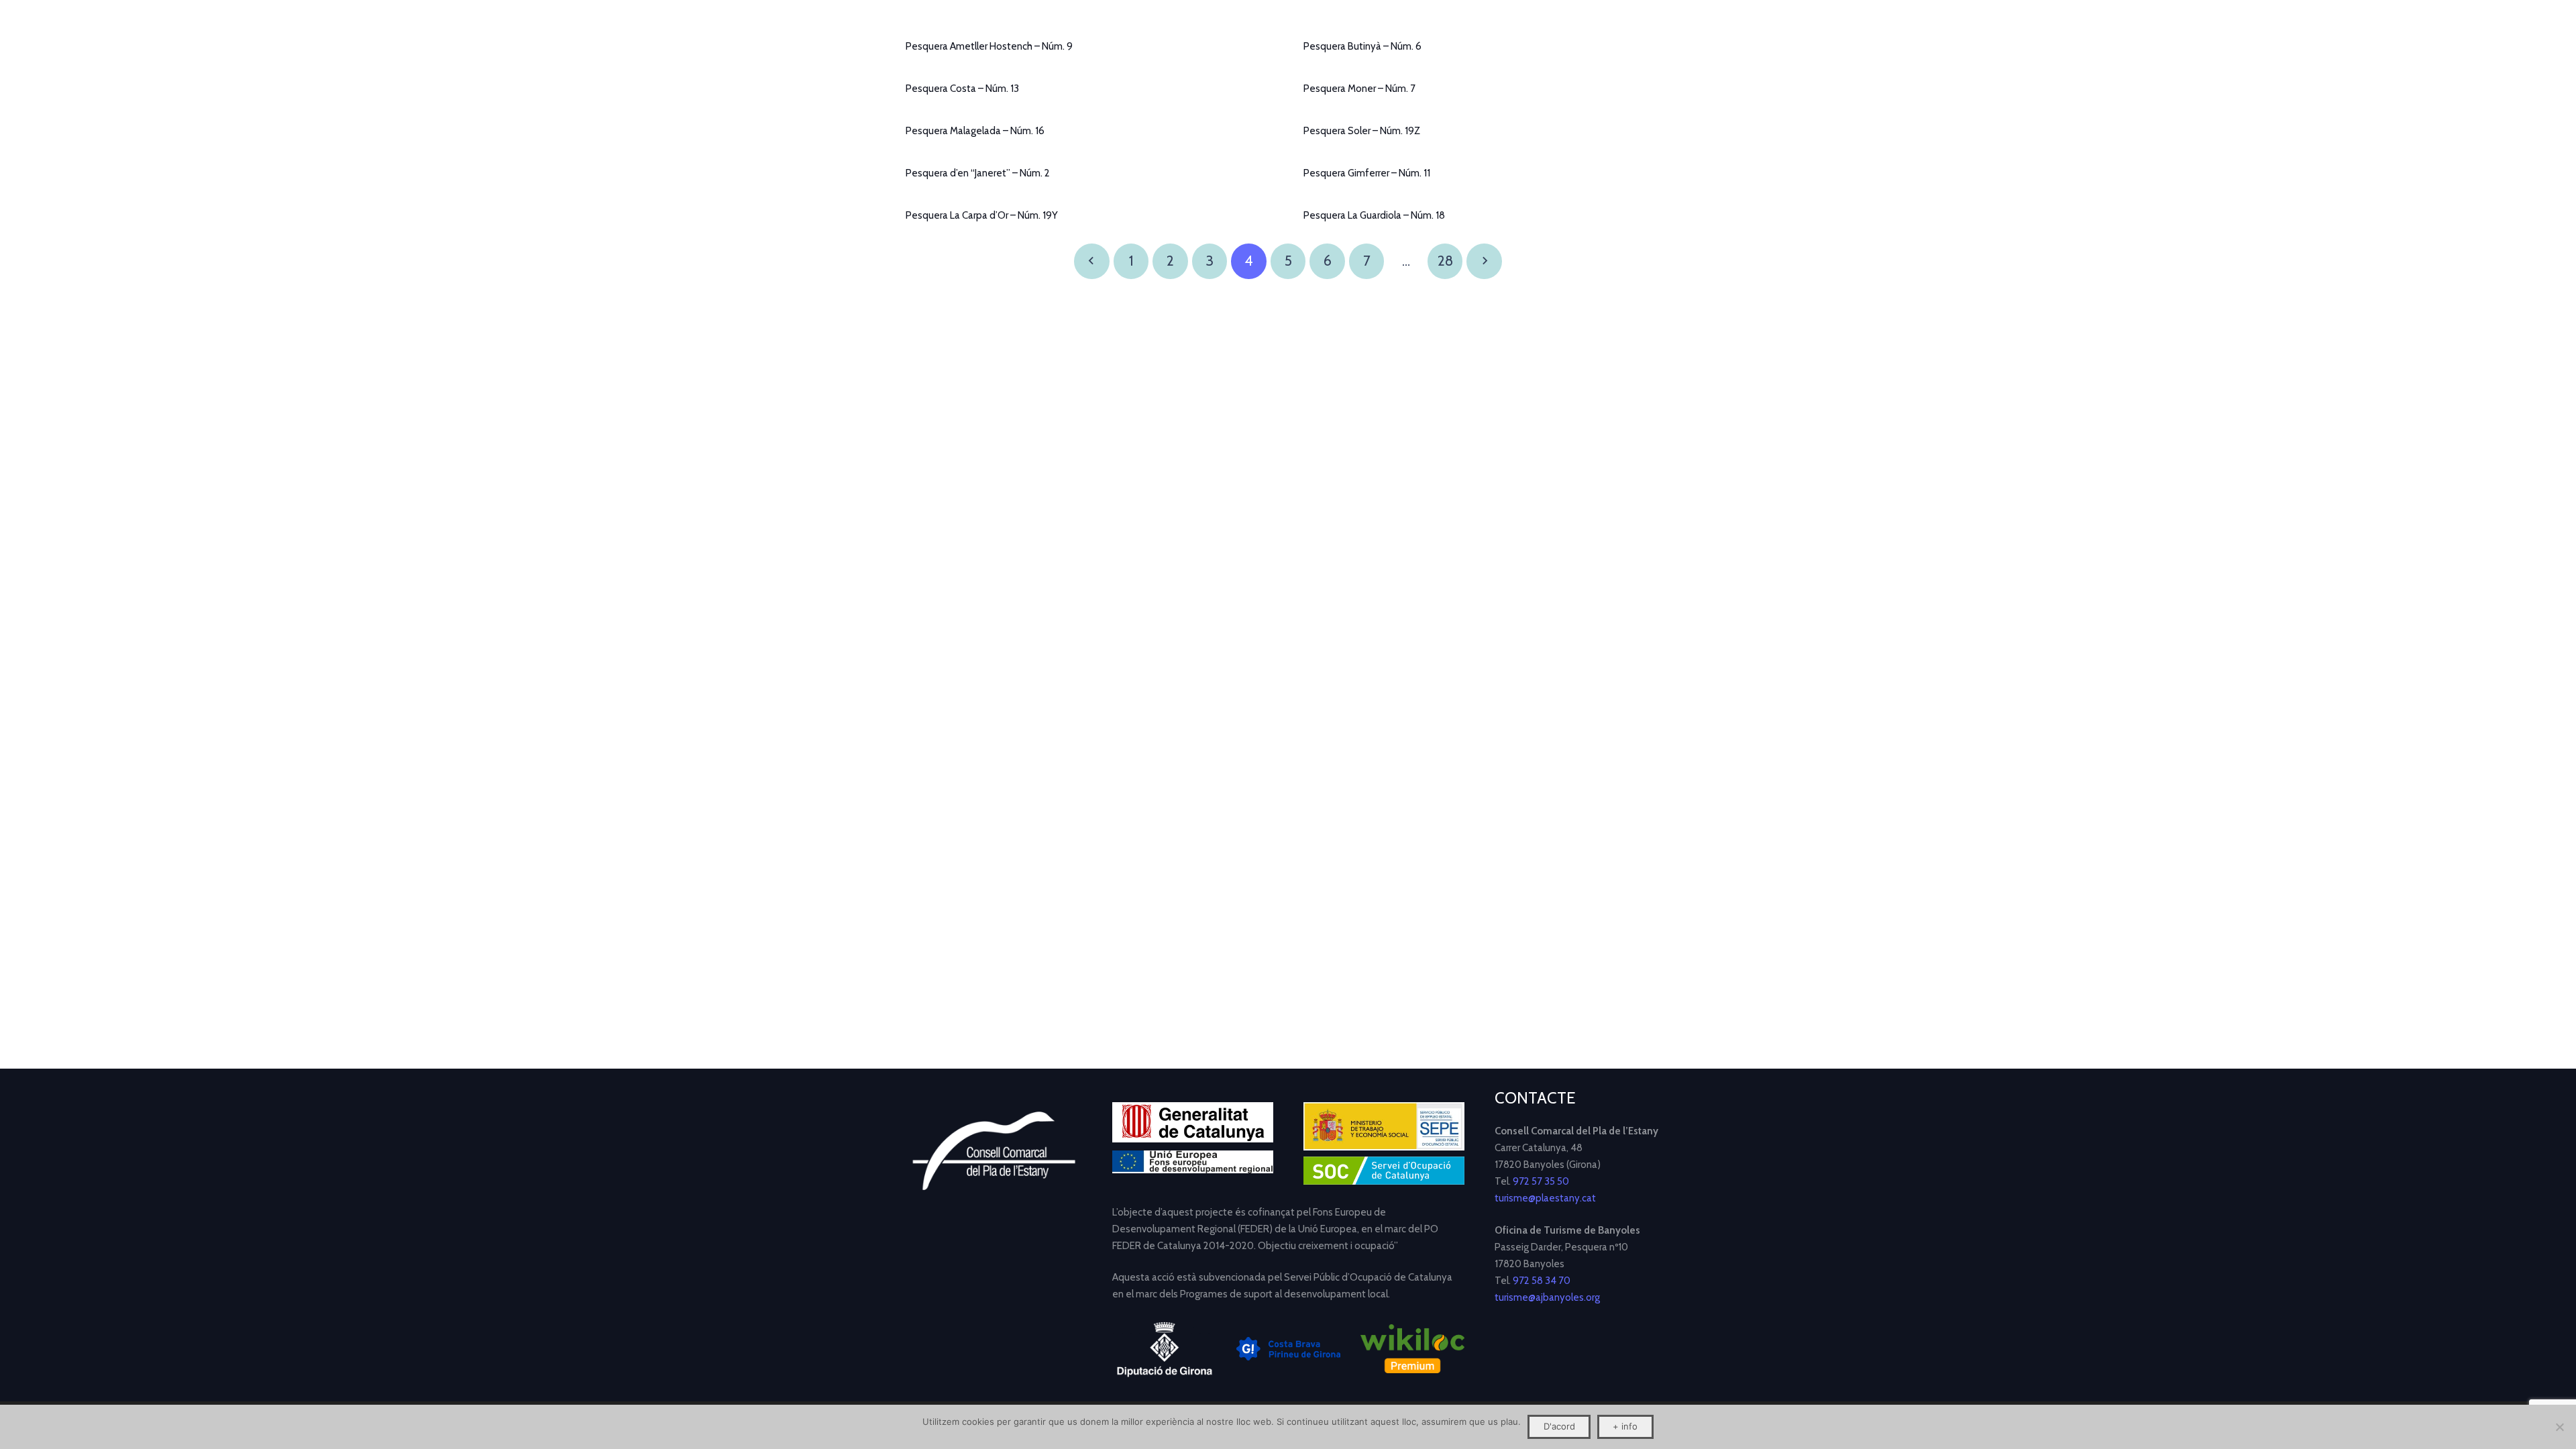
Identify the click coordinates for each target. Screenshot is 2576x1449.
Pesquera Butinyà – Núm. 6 (1362, 46)
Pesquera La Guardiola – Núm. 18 (1374, 215)
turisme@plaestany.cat (1545, 1198)
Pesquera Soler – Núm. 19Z (1362, 131)
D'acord (1559, 1426)
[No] (2559, 1427)
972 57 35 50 (1541, 1181)
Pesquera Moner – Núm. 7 (1359, 89)
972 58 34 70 (1542, 1281)
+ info (1625, 1426)
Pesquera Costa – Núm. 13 (962, 89)
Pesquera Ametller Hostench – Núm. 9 (989, 46)
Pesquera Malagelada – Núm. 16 (975, 131)
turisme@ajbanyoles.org (1547, 1297)
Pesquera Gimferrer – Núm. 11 (1367, 173)
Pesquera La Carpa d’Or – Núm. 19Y (982, 215)
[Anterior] (1092, 261)
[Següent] (1484, 261)
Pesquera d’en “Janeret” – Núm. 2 (978, 173)
